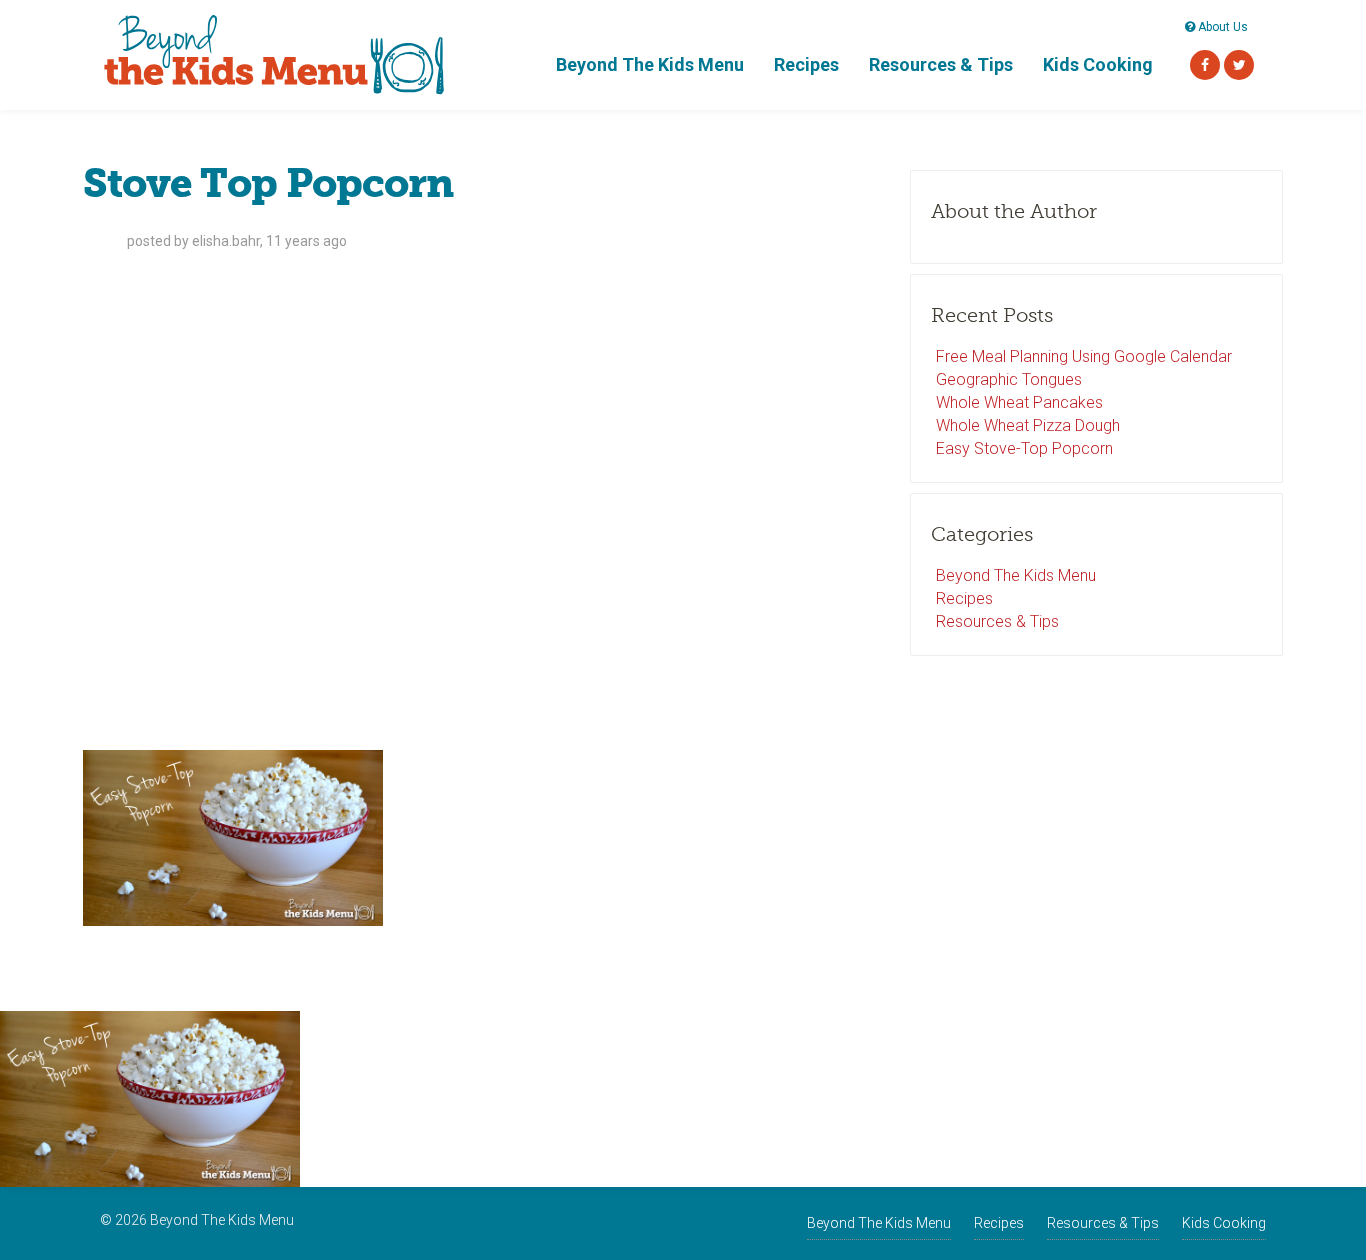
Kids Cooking (1098, 64)
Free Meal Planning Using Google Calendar (1084, 356)
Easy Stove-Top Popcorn (1024, 448)
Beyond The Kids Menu (650, 64)
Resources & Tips (941, 64)
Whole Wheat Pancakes (1019, 402)
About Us (1221, 27)
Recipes (806, 64)
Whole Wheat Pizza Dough (1028, 425)
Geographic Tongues (1009, 379)
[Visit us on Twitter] (1239, 65)
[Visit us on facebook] (1205, 65)
